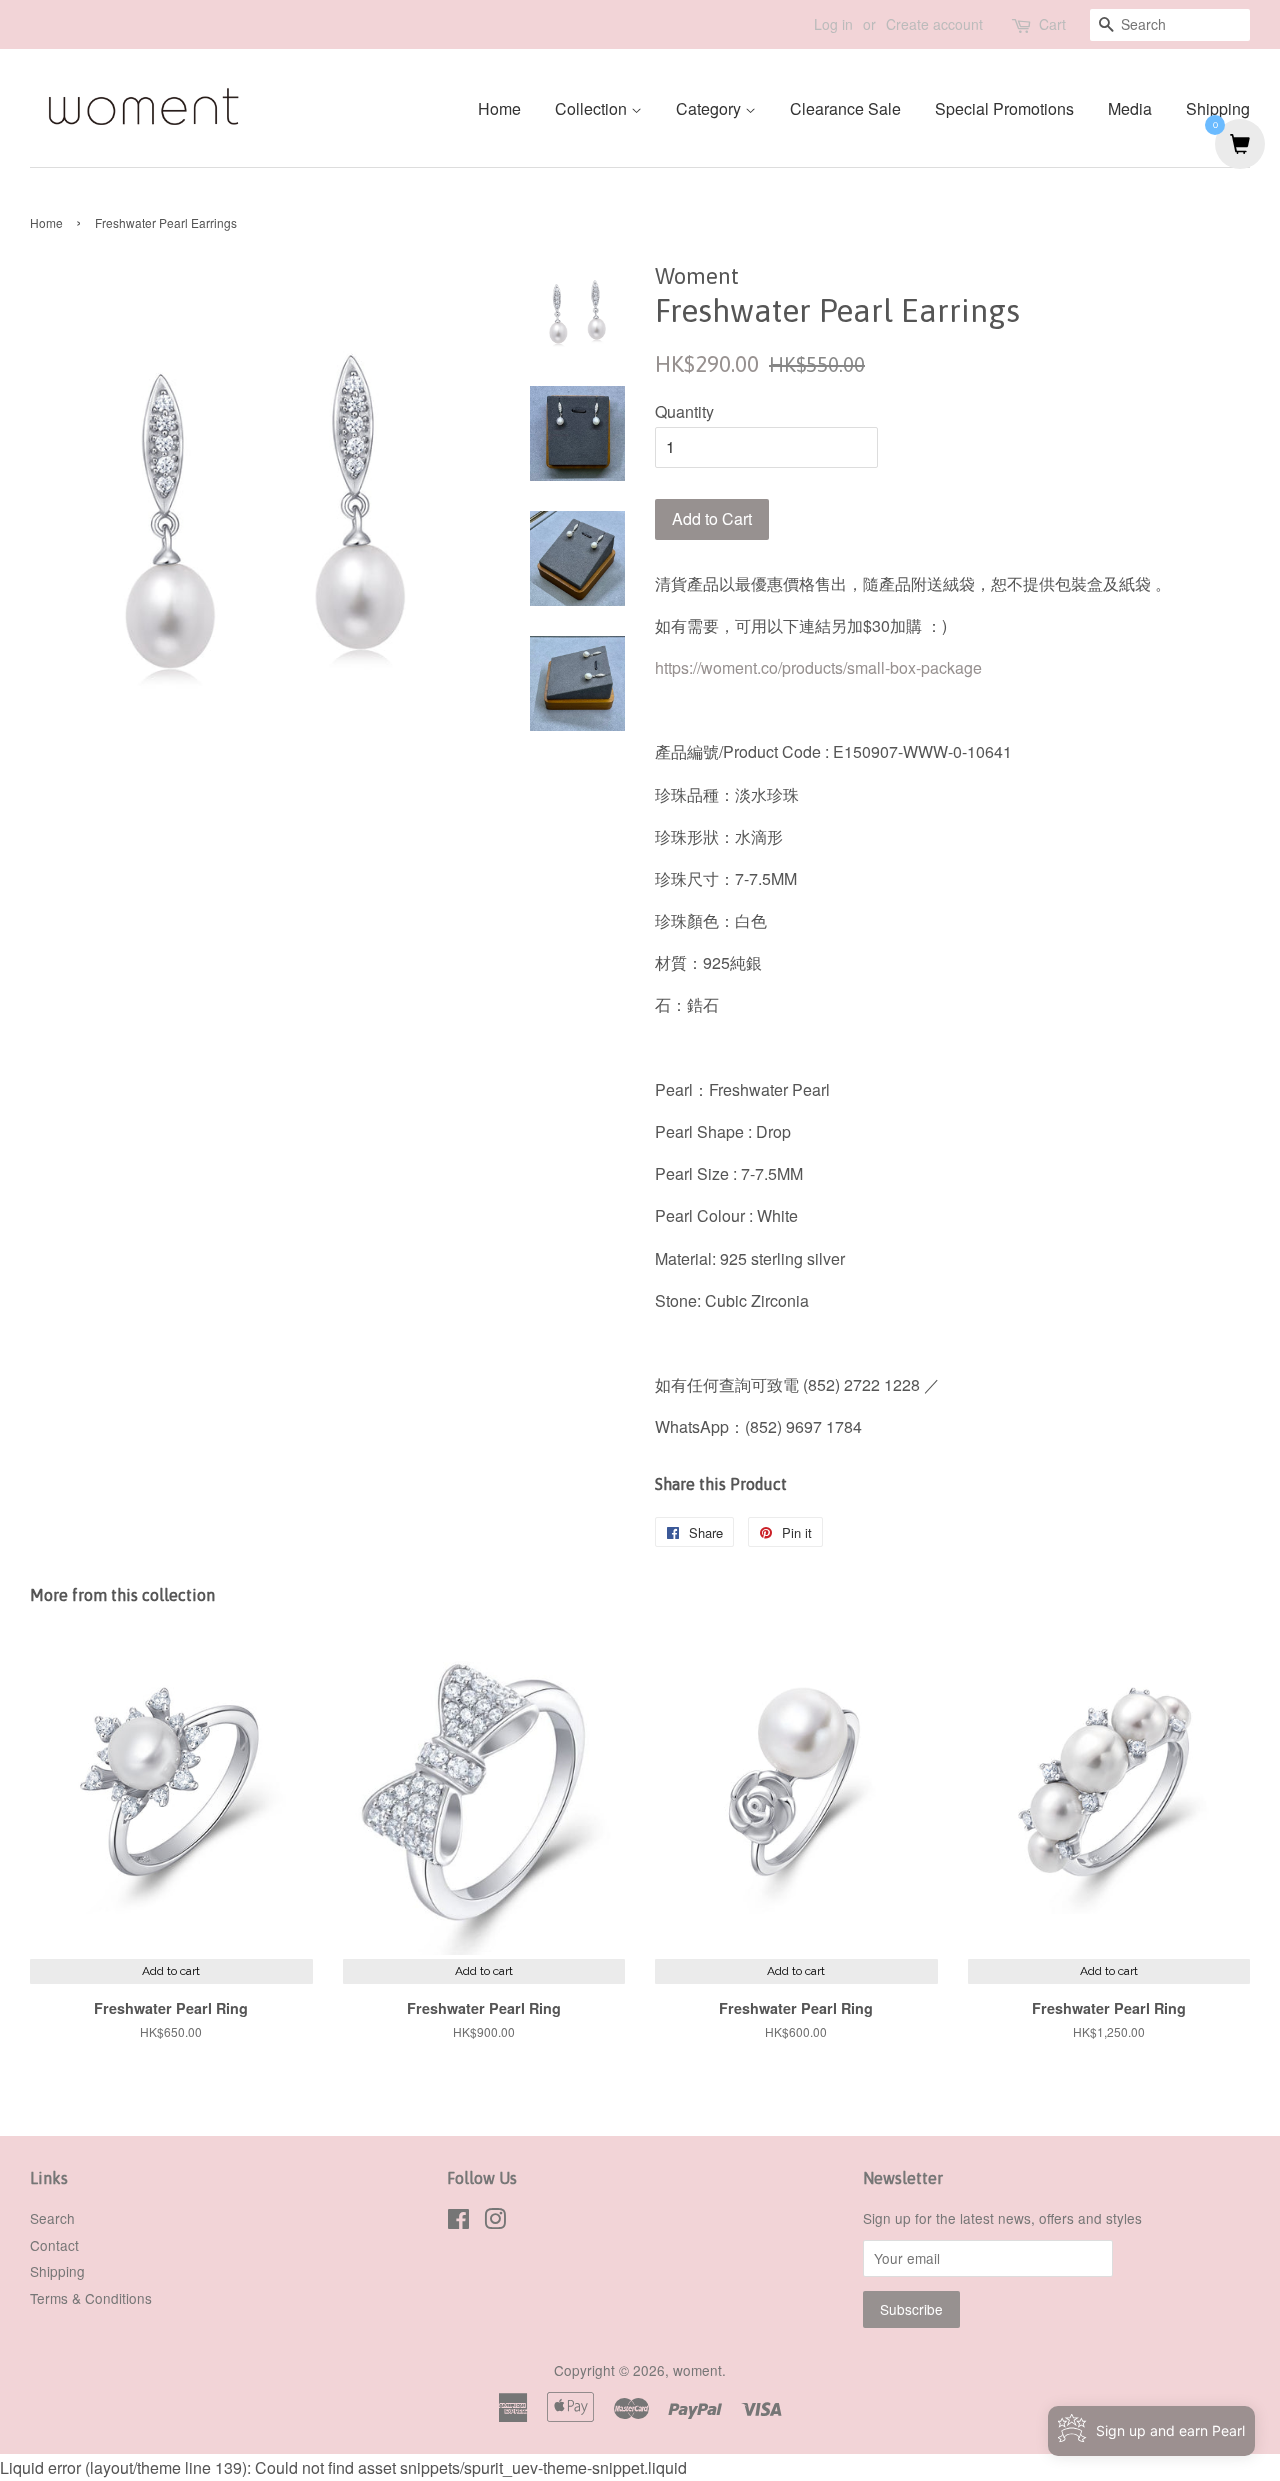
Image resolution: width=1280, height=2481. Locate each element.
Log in (833, 24)
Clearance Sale (845, 108)
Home (499, 108)
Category (710, 108)
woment (697, 2370)
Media (1130, 108)
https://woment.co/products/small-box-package (818, 667)
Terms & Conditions (91, 2298)
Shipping (1218, 108)
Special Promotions (1004, 108)
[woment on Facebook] (458, 2222)
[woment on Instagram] (495, 2222)
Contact (54, 2245)
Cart (1052, 24)
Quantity (684, 411)
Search (52, 2218)
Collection (593, 108)
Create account (934, 24)
